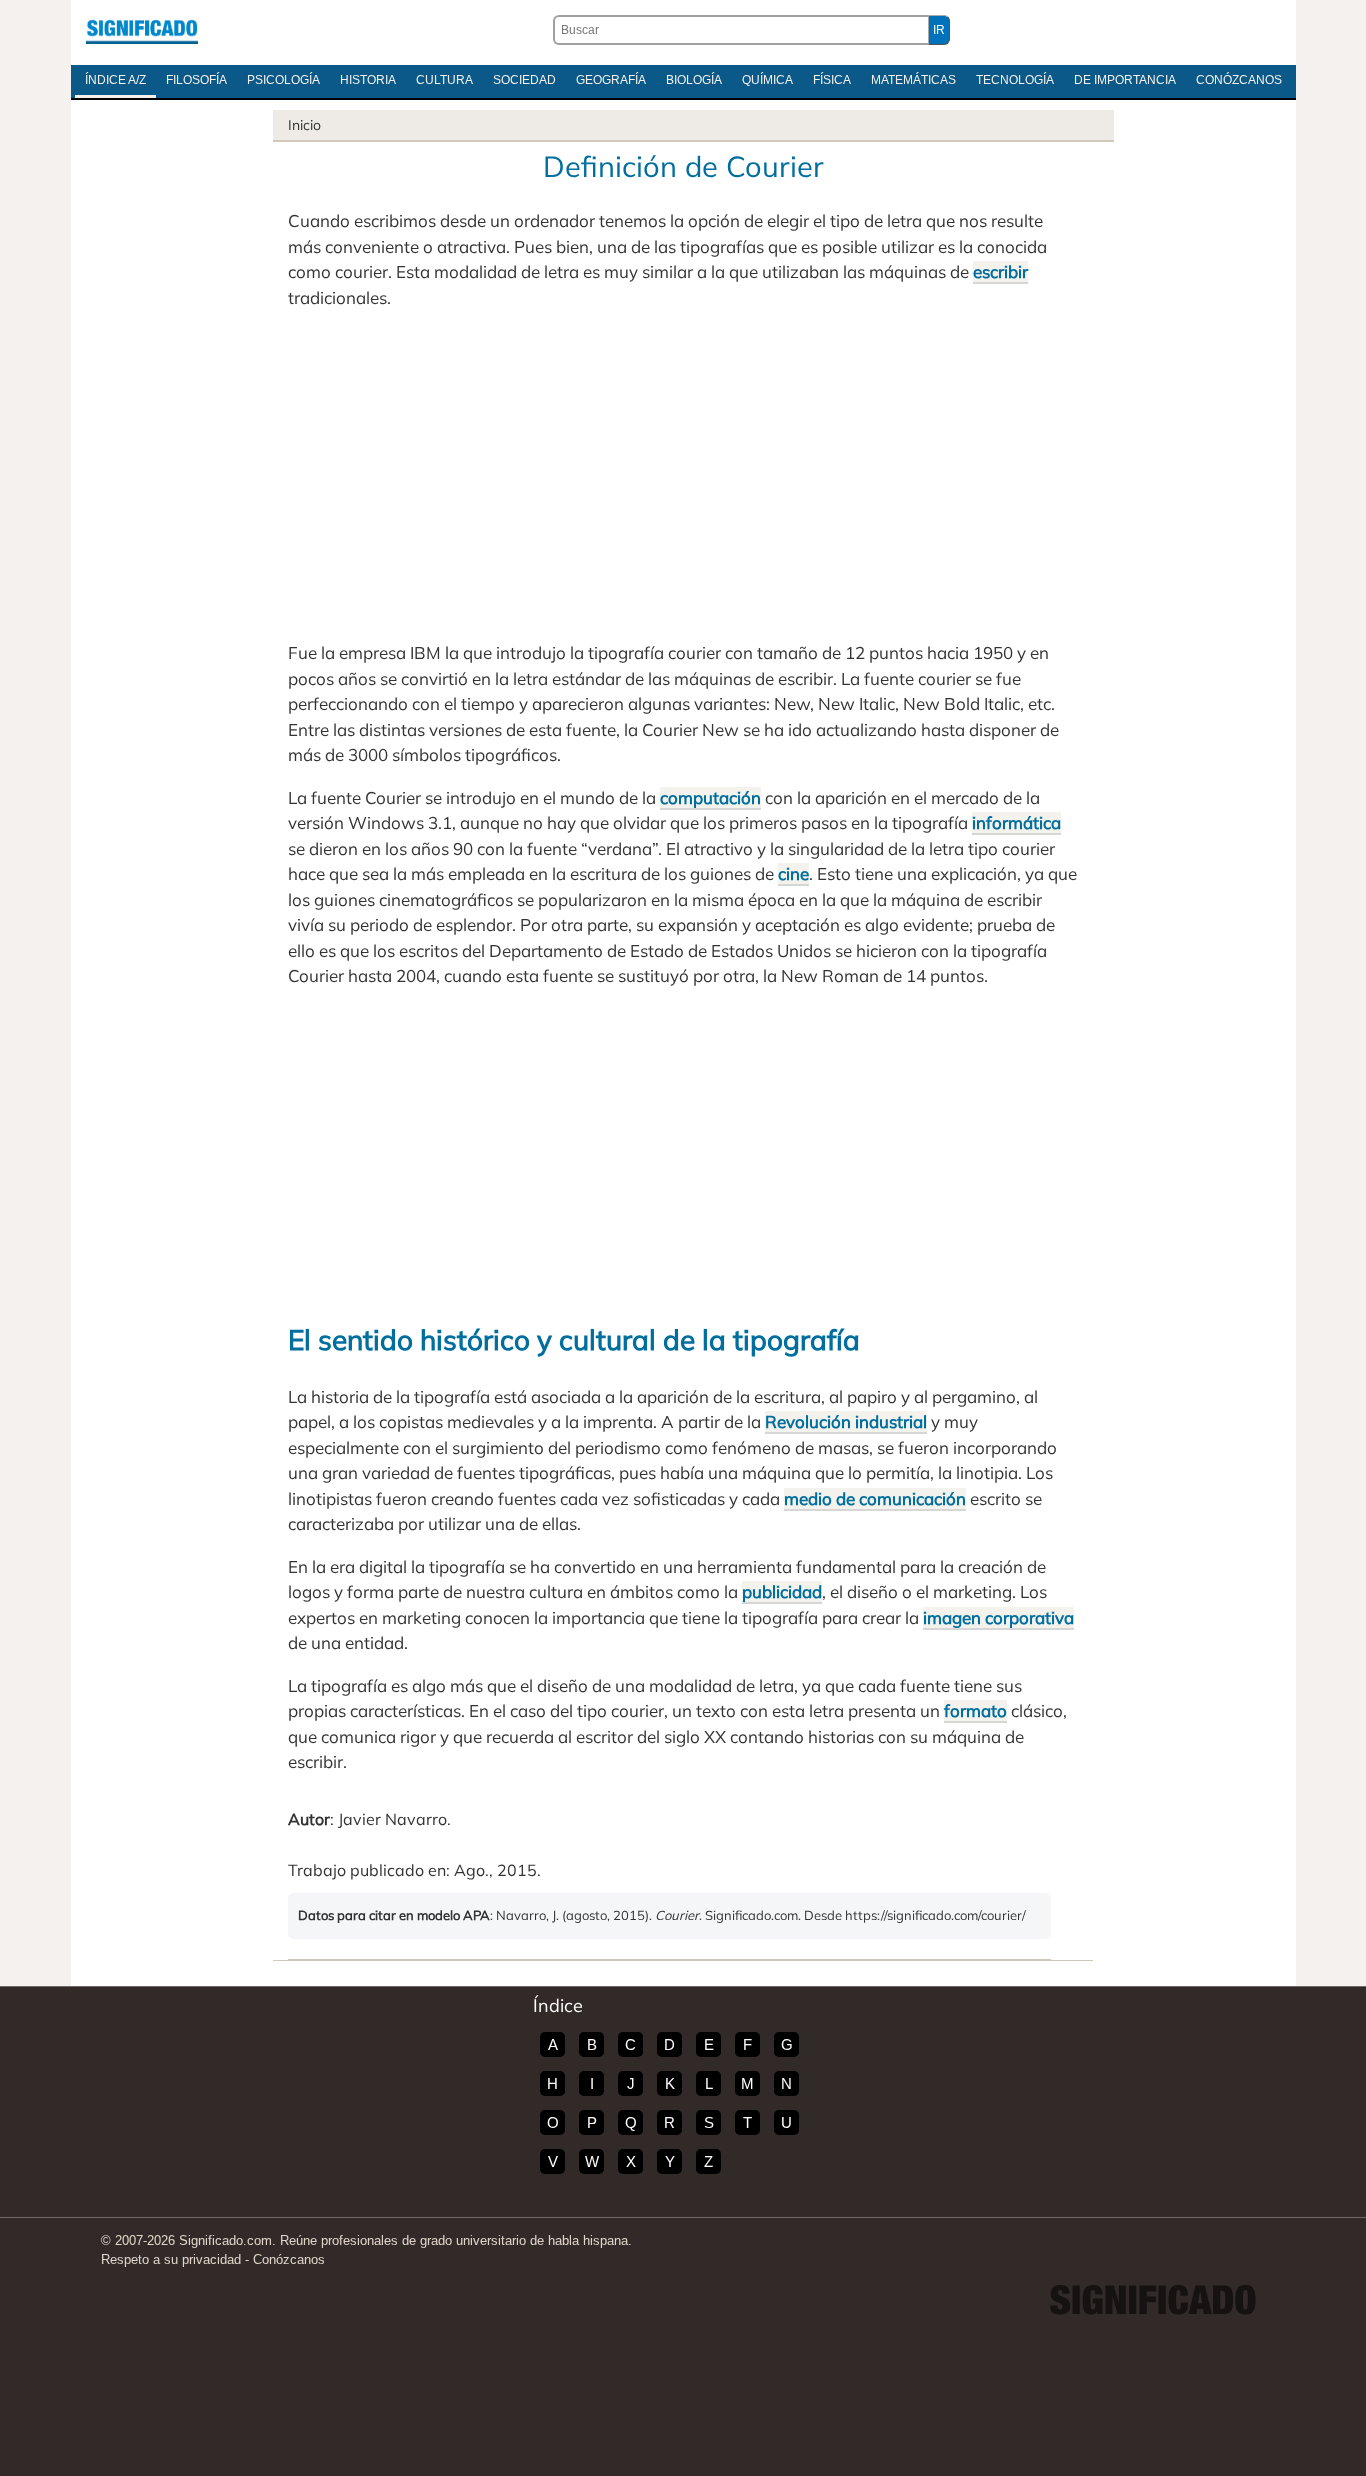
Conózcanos (1239, 80)
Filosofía (196, 80)
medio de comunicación (875, 1498)
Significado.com (142, 30)
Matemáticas (913, 80)
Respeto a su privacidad (171, 2259)
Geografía (611, 80)
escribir (1000, 271)
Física (832, 80)
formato (975, 1710)
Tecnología (1015, 80)
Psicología (283, 80)
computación (710, 797)
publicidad (782, 1591)
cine (793, 873)
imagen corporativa (998, 1617)
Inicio (304, 125)
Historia (368, 80)
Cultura (444, 80)
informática (1016, 822)
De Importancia (1125, 80)
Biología (694, 80)
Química (767, 80)
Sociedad (524, 80)
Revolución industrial (846, 1421)
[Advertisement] (683, 475)
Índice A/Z (115, 80)
